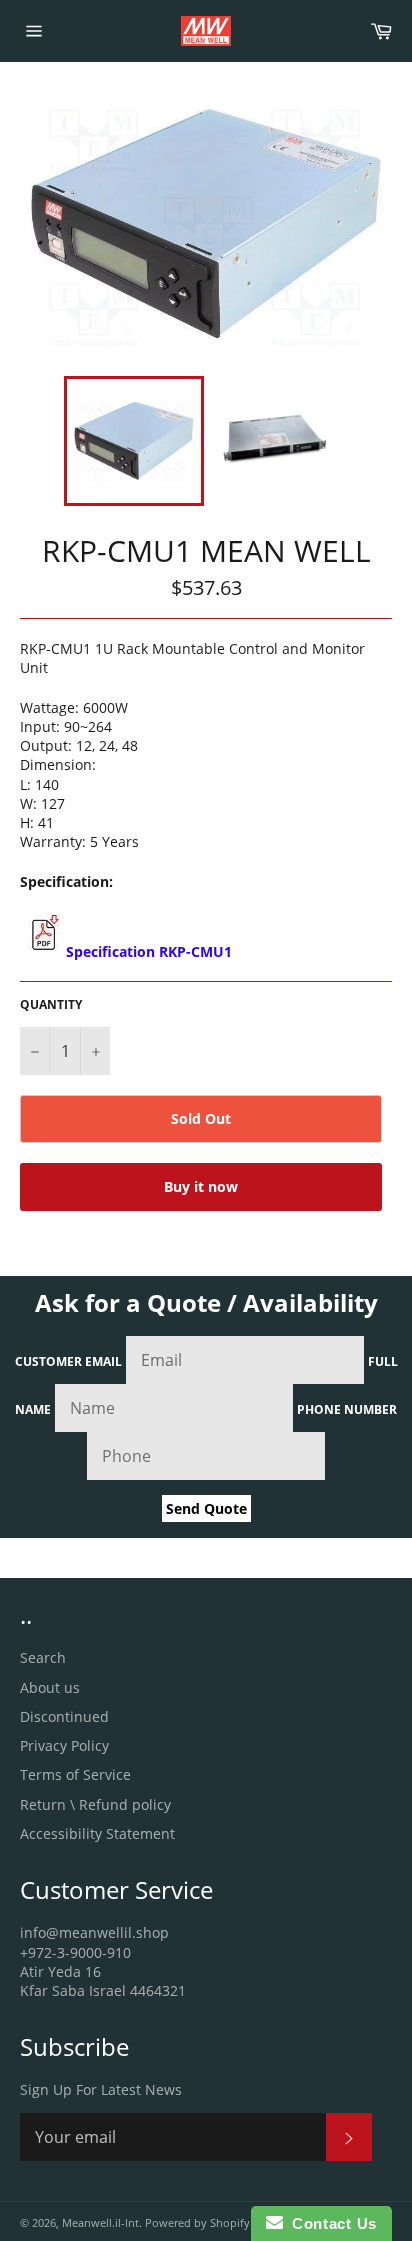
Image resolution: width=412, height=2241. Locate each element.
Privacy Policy (64, 1745)
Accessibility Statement (97, 1833)
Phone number (347, 1409)
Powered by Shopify (197, 2222)
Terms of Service (75, 1774)
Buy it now (201, 1186)
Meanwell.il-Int (100, 2222)
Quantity (51, 1005)
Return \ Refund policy (95, 1804)
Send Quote (206, 1508)
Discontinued (64, 1716)
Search (43, 1657)
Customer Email (68, 1361)
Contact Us (330, 2223)
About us (50, 1687)
